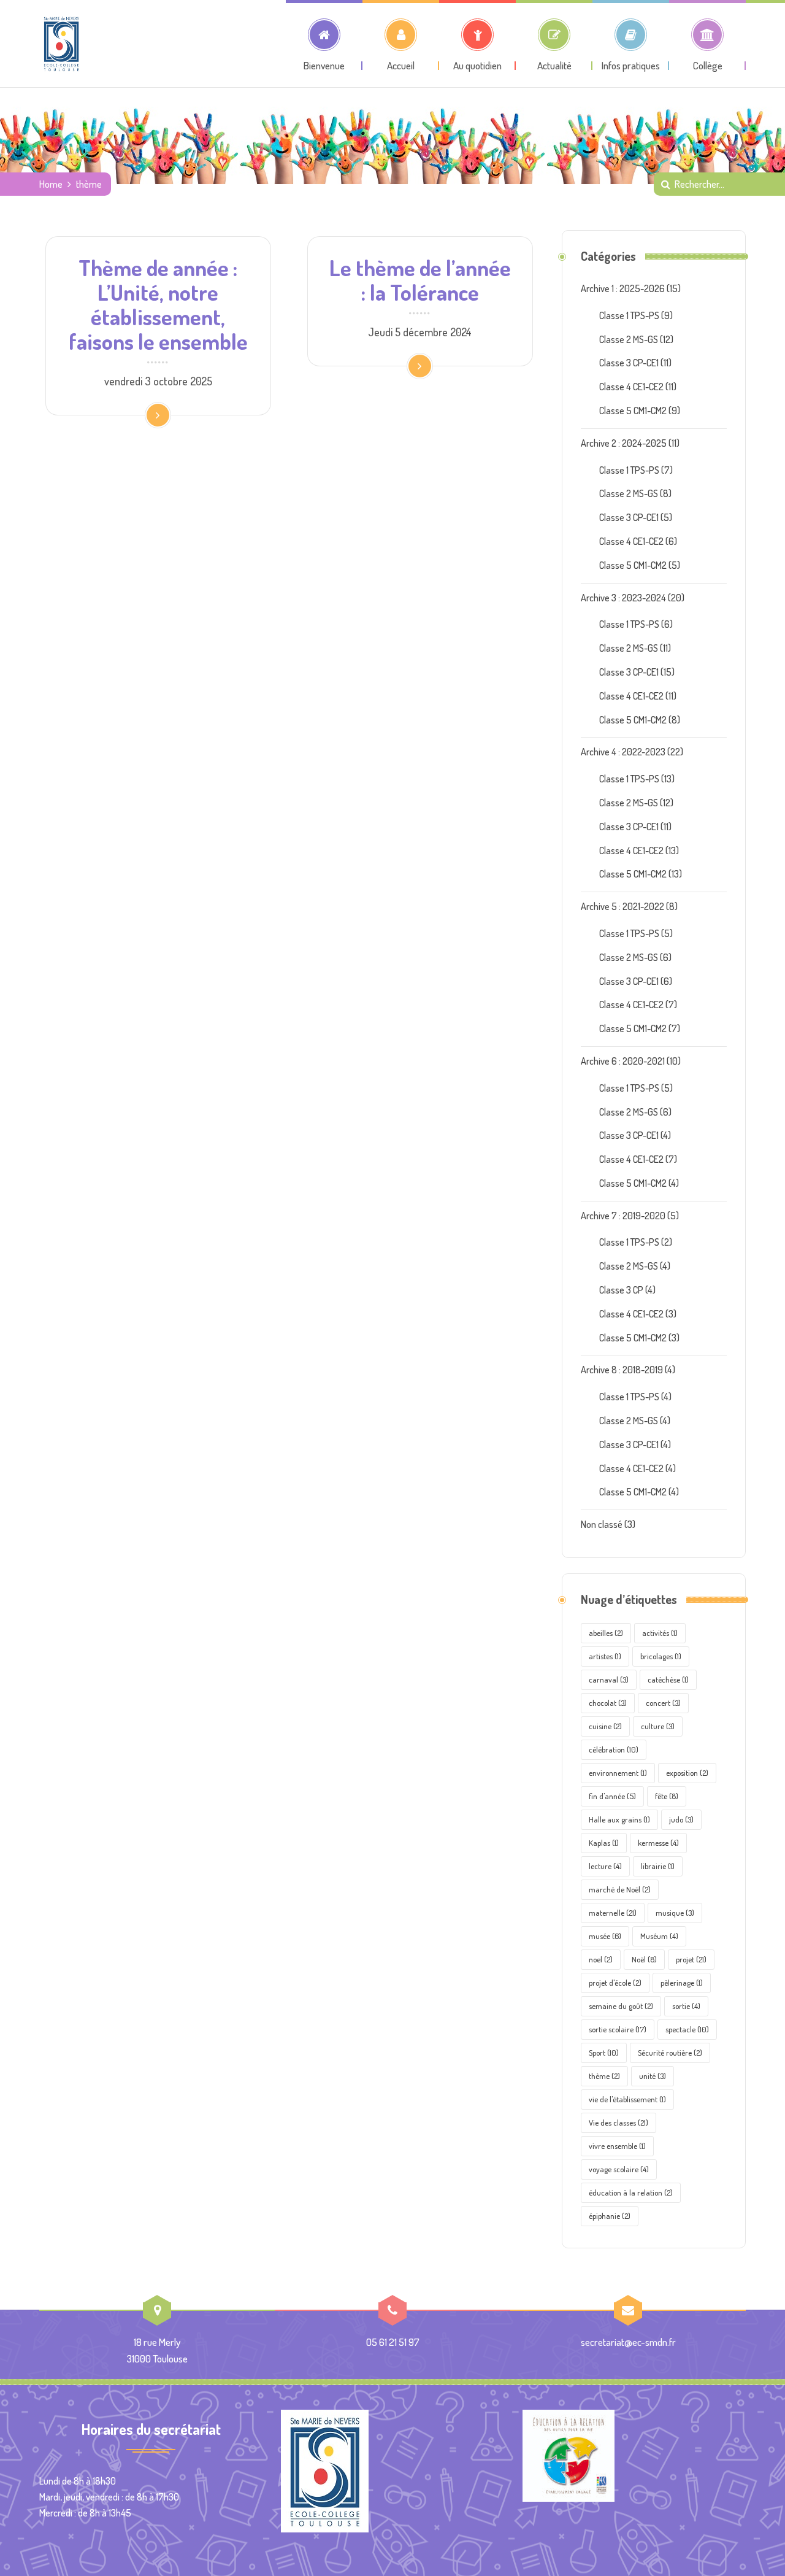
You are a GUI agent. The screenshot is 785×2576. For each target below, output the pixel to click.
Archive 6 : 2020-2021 (623, 1061)
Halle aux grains (619, 1819)
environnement (618, 1773)
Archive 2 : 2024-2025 (624, 443)
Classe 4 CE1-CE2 (631, 387)
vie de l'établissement (627, 2099)
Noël (644, 1959)
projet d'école (615, 1983)
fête (667, 1796)
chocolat (608, 1703)
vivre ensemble (617, 2146)
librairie (658, 1866)
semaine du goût (621, 2006)
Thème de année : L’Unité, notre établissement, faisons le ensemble (158, 304)
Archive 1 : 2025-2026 (623, 288)
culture (658, 1726)
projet (691, 1959)
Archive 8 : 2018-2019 (622, 1370)
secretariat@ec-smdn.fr (628, 2342)
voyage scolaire (619, 2169)
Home (51, 184)
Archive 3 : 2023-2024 (623, 598)
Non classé (602, 1524)
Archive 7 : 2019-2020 (623, 1216)
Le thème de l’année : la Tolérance (420, 280)
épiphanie (610, 2216)
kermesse (658, 1843)
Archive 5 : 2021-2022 (622, 906)
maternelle (613, 1913)
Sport (604, 2053)
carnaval (609, 1679)
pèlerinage (682, 1983)
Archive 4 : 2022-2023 (623, 752)
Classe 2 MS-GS (629, 339)
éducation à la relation (631, 2192)
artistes (605, 1656)
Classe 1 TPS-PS (629, 315)
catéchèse (668, 1679)
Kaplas (604, 1843)
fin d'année (612, 1796)
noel (601, 1959)
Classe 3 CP (621, 1290)
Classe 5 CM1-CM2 (633, 411)
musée (605, 1936)
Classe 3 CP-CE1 (629, 363)
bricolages (661, 1656)
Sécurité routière (670, 2053)
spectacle (687, 2029)
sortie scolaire (618, 2029)
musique (675, 1913)
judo (681, 1819)
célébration (614, 1749)
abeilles (606, 1633)
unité (653, 2076)
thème (604, 2076)
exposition (687, 1773)
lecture (605, 1866)
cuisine (605, 1726)
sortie (686, 2006)
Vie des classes (618, 2123)
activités (660, 1633)
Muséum (659, 1936)
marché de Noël (620, 1889)
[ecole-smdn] (61, 44)
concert (663, 1703)
